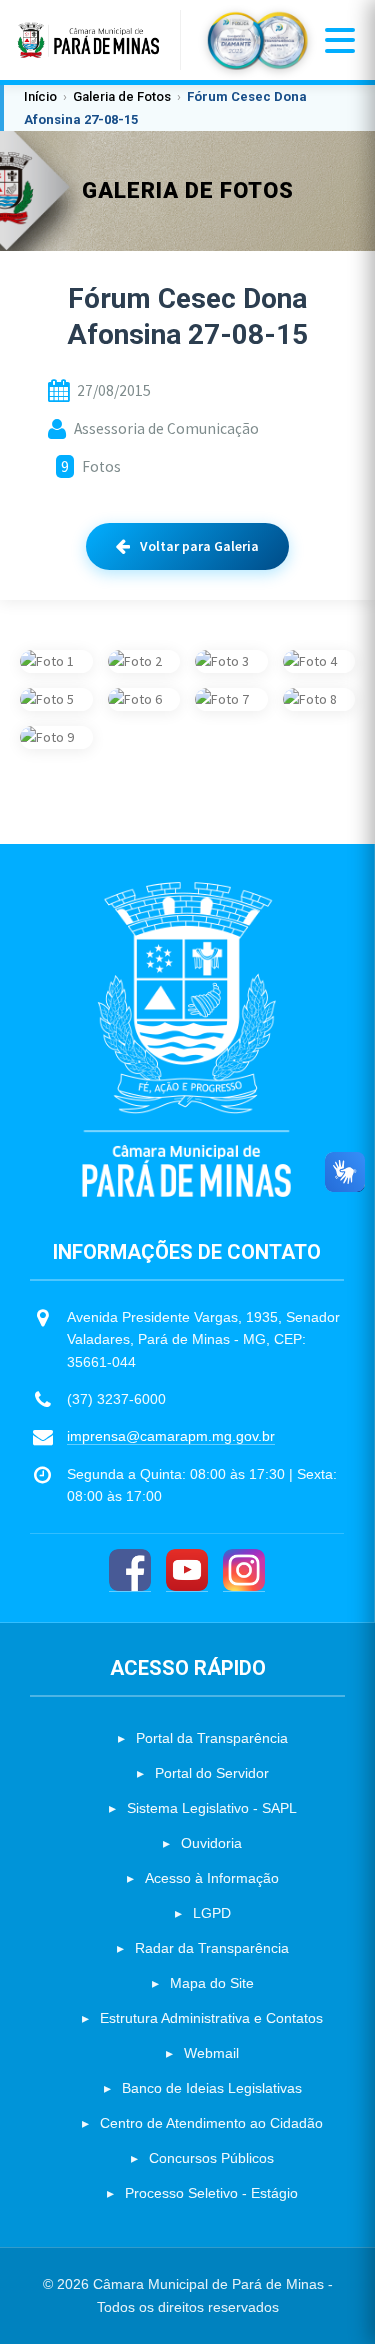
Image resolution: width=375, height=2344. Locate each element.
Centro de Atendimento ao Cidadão (211, 2123)
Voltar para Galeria (199, 546)
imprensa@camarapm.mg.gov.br (171, 1436)
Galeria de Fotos (122, 96)
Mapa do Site (212, 1983)
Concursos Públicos (211, 2158)
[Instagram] (244, 1570)
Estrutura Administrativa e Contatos (211, 2018)
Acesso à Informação (212, 1878)
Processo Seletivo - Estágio (211, 2193)
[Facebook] (130, 1570)
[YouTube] (187, 1570)
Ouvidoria (211, 1843)
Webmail (211, 2053)
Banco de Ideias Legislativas (212, 2088)
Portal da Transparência (212, 1738)
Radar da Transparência (212, 1948)
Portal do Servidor (212, 1773)
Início (40, 96)
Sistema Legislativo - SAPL (212, 1808)
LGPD (212, 1913)
